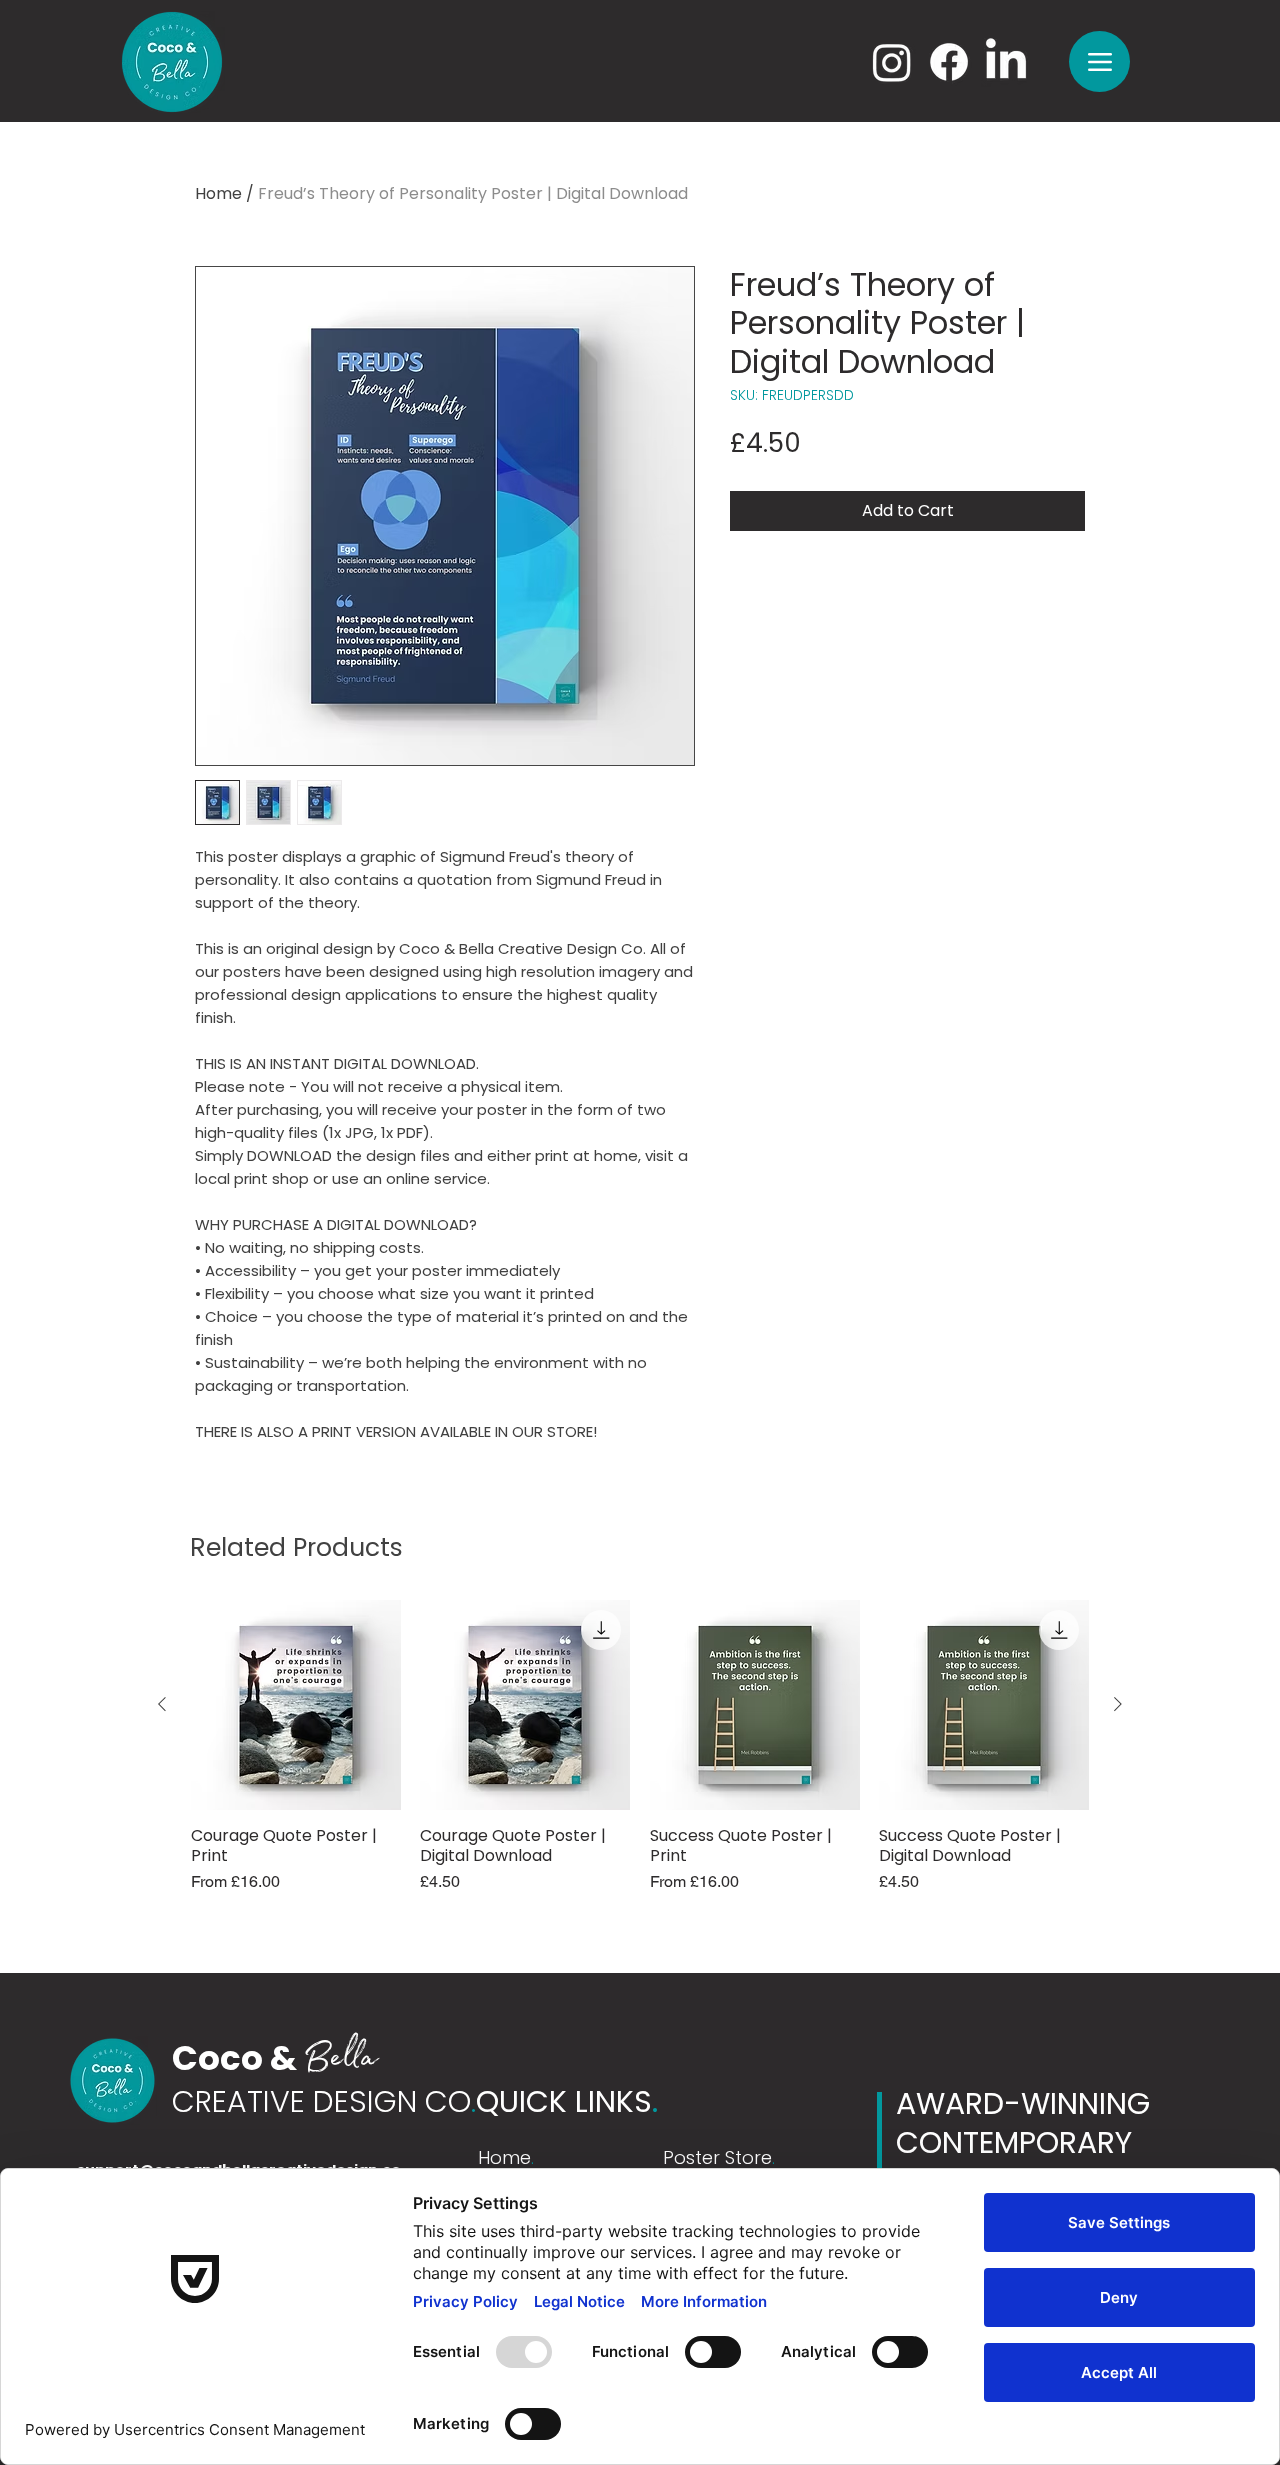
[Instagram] (892, 62)
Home (218, 193)
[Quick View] (296, 1705)
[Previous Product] (162, 1704)
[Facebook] (949, 62)
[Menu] (1099, 61)
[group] (640, 1757)
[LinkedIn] (1006, 62)
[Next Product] (1118, 1704)
